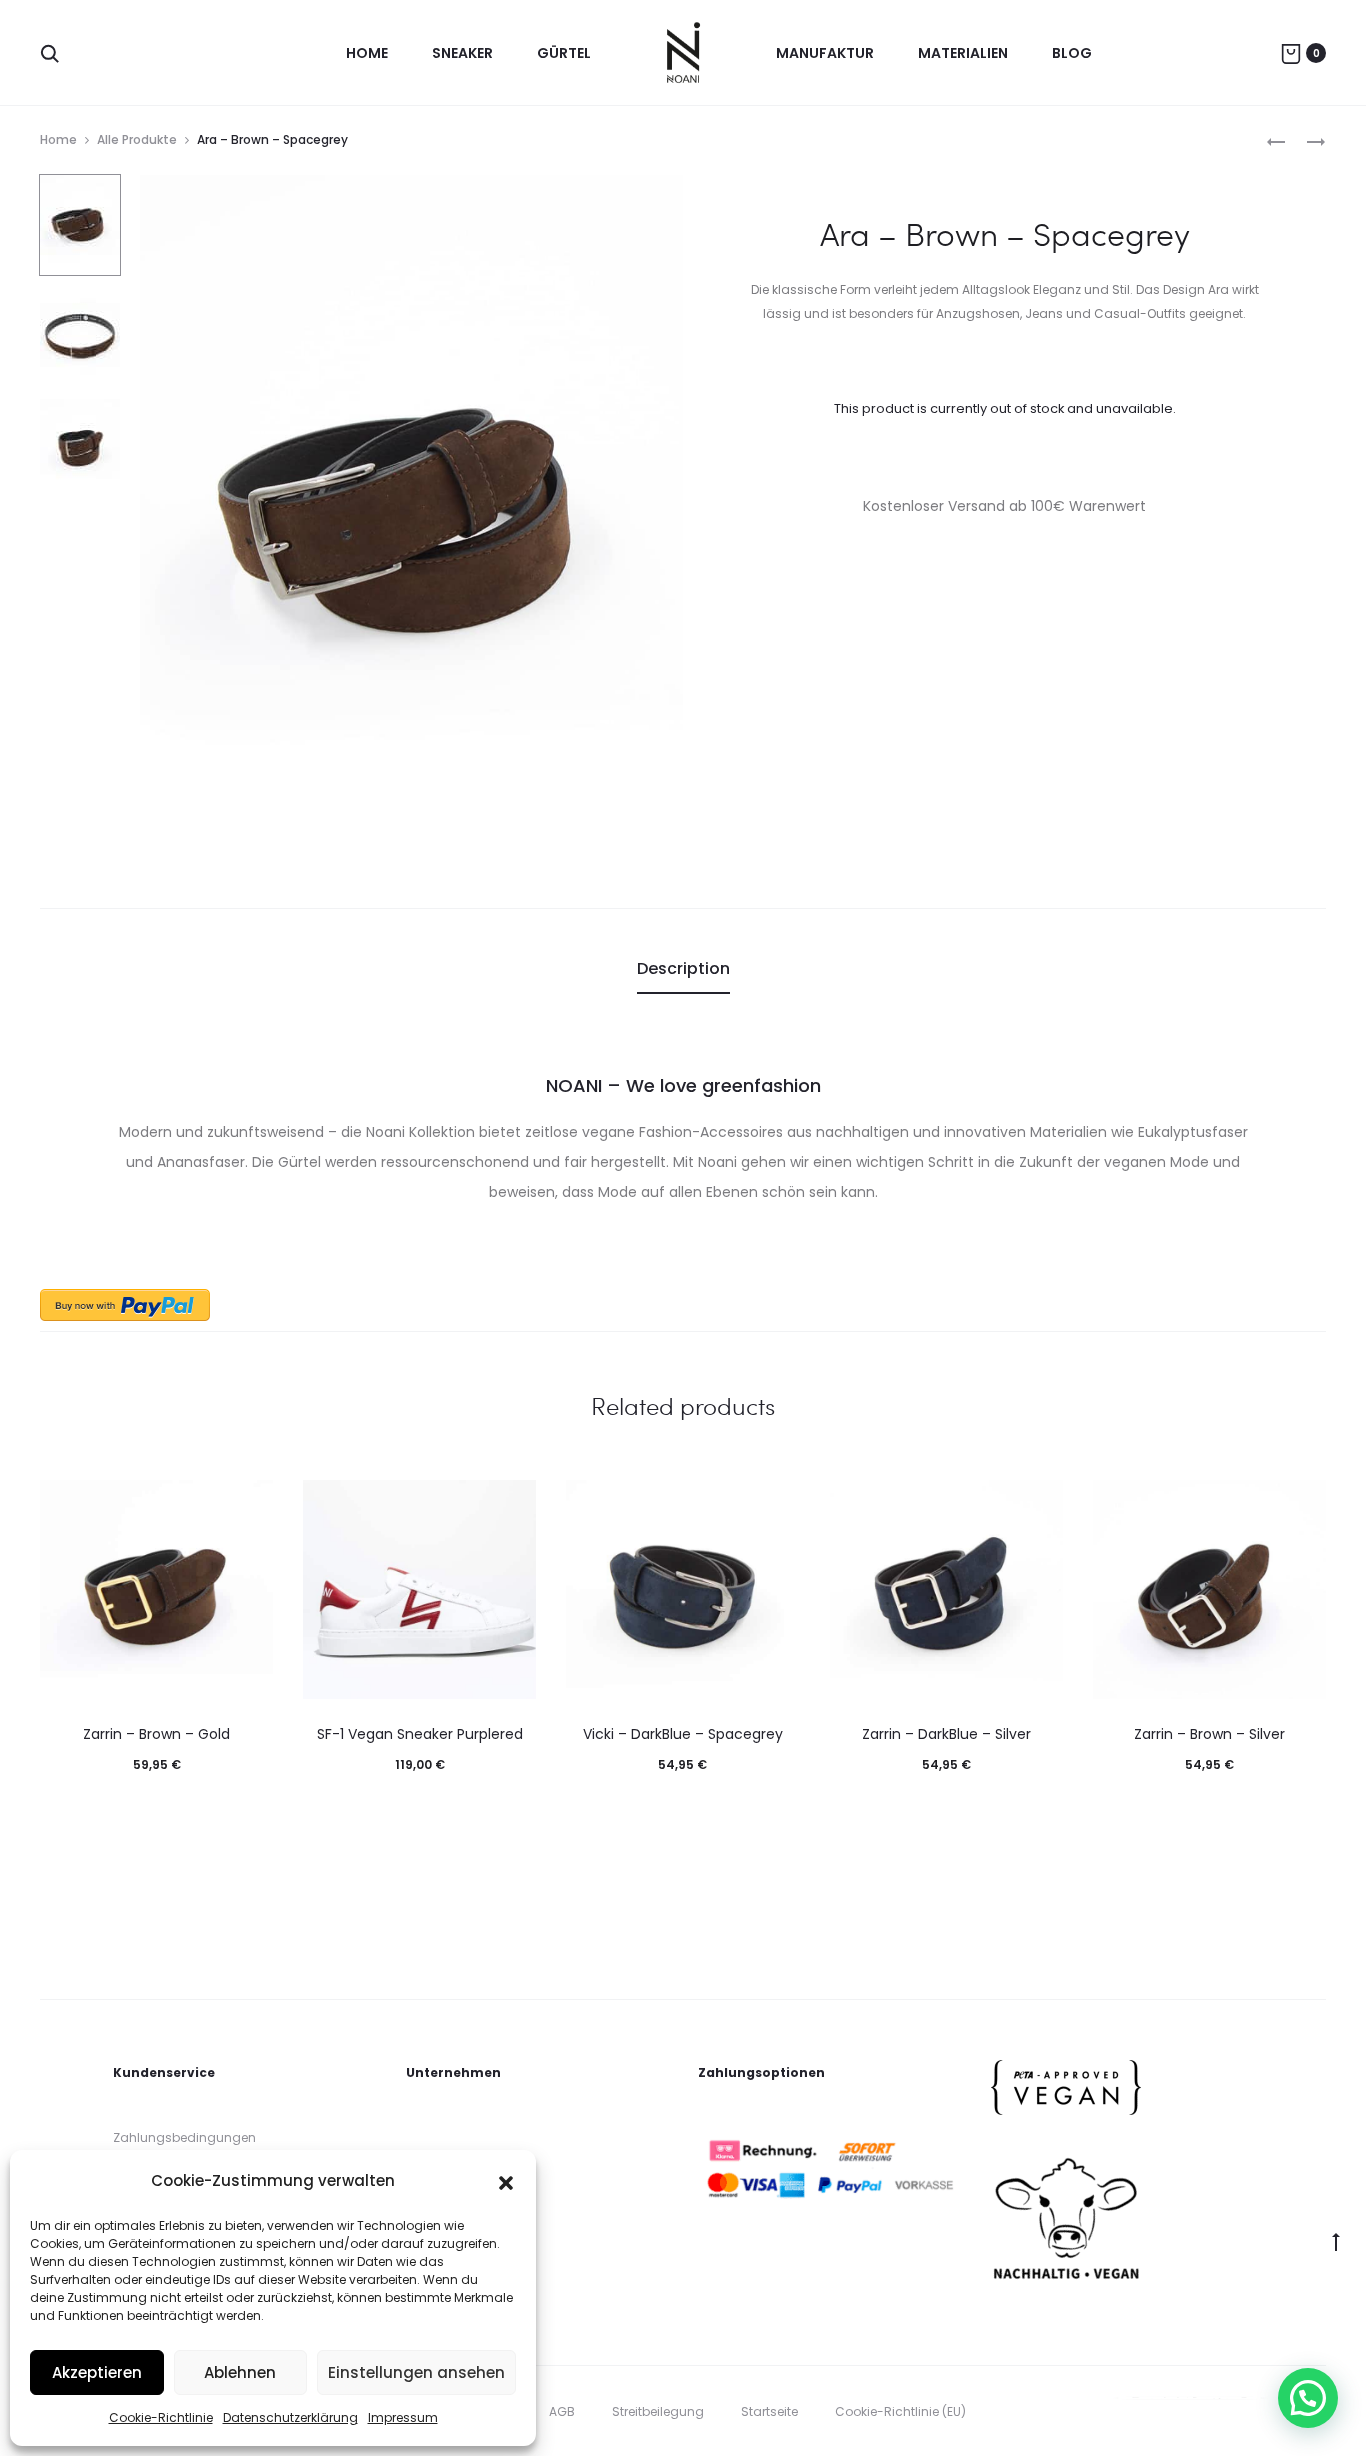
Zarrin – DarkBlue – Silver (946, 1734)
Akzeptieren (97, 2372)
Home (367, 53)
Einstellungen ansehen (416, 2372)
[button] (506, 2181)
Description (683, 968)
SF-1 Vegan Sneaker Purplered (420, 1734)
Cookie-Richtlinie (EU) (900, 2411)
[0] (1291, 53)
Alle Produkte (137, 139)
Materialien (963, 53)
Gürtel (564, 53)
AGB (562, 2411)
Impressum (403, 2417)
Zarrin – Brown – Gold (156, 1734)
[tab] (683, 969)
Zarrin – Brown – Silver (1209, 1734)
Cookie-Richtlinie (161, 2417)
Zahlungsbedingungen (184, 2137)
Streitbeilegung (658, 2411)
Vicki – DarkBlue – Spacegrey (683, 1734)
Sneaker (462, 53)
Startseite (769, 2411)
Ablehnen (240, 2372)
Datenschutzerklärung (290, 2417)
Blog (1072, 53)
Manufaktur (825, 53)
